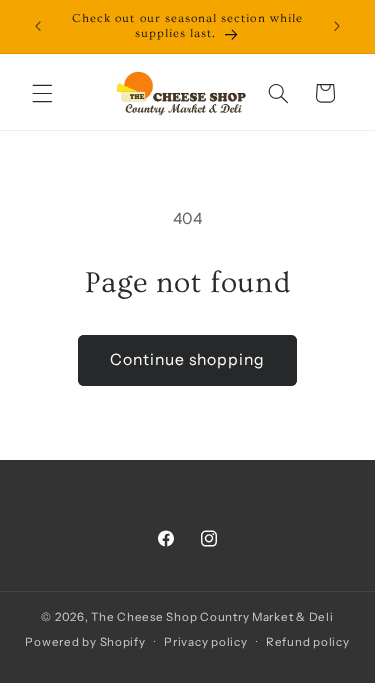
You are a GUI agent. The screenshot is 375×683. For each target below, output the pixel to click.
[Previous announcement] (38, 27)
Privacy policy (205, 642)
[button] (42, 93)
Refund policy (308, 642)
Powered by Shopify (85, 642)
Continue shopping (188, 359)
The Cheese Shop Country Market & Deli (212, 617)
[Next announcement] (337, 27)
